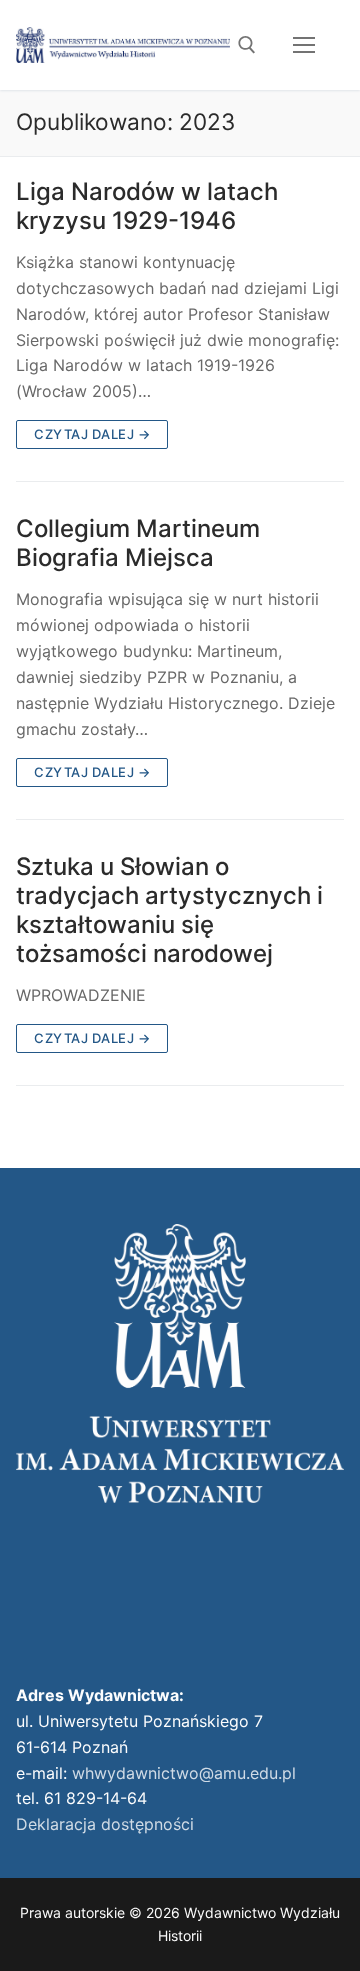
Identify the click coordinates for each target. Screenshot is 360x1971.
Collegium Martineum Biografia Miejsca (138, 543)
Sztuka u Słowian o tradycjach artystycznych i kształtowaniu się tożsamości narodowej (169, 910)
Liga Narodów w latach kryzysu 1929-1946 (147, 206)
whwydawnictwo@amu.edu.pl (184, 1773)
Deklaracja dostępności (105, 1824)
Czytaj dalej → (92, 434)
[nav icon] (304, 45)
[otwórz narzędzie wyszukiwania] (247, 45)
